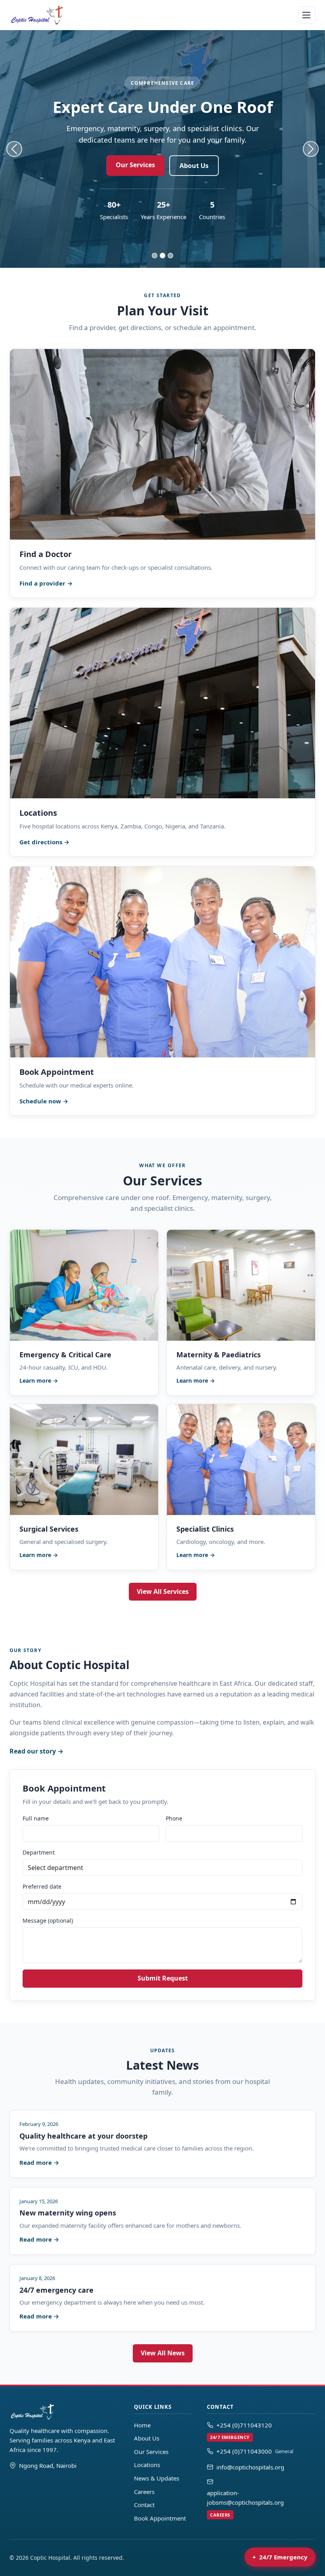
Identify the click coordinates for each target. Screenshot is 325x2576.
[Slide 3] (170, 256)
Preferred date (42, 1886)
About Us (194, 166)
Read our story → (36, 1751)
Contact (144, 2505)
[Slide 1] (155, 256)
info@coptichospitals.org (250, 2467)
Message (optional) (48, 1921)
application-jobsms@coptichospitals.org (245, 2503)
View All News (163, 2353)
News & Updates (157, 2478)
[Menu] (307, 15)
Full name (36, 1818)
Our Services (135, 165)
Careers (144, 2492)
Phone (174, 1818)
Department (39, 1852)
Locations (147, 2465)
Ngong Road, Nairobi (48, 2465)
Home (142, 2425)
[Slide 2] (162, 256)
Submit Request (163, 1978)
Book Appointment (160, 2518)
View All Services (163, 1591)
